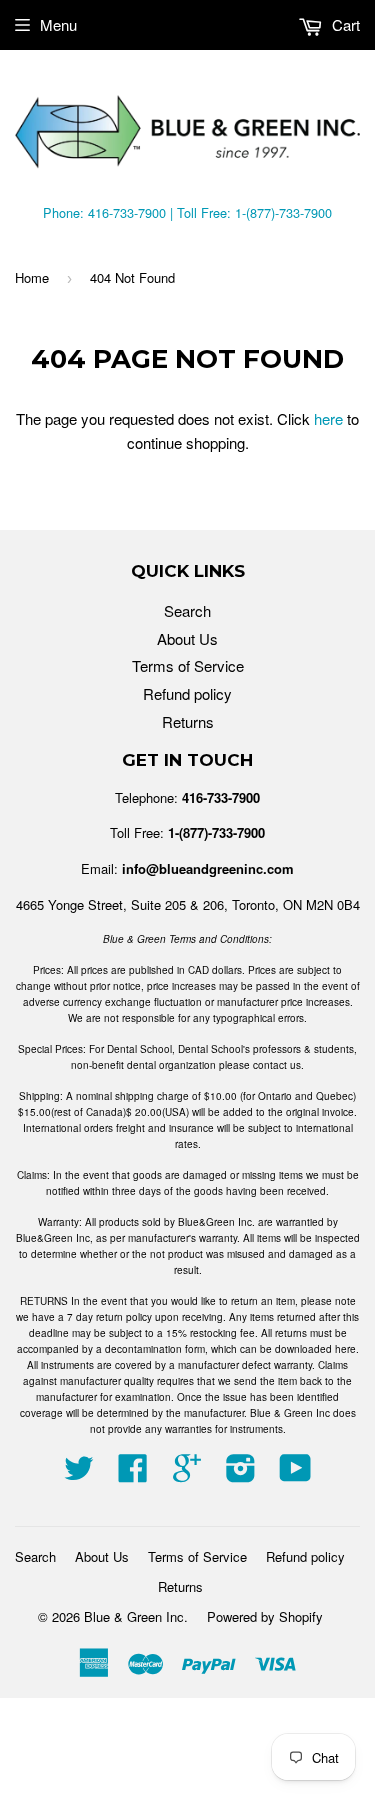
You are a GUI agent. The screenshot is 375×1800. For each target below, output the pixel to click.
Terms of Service (188, 665)
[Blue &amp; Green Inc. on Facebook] (133, 1473)
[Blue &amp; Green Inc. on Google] (187, 1473)
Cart (344, 24)
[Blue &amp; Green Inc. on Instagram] (241, 1473)
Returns (188, 721)
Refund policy (187, 693)
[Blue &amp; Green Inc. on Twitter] (79, 1473)
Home (32, 277)
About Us (187, 638)
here (328, 418)
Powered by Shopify (265, 1616)
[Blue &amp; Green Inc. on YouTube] (295, 1473)
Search (187, 610)
